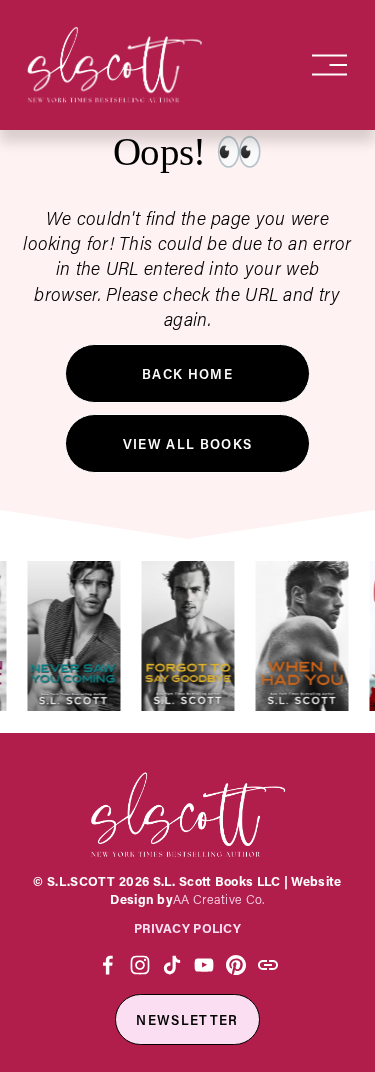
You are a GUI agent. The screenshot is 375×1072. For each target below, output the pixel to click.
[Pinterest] (236, 965)
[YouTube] (204, 965)
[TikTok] (172, 965)
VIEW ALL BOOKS (188, 443)
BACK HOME (187, 373)
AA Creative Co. (218, 899)
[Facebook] (108, 965)
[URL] (268, 965)
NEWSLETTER (187, 1019)
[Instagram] (140, 965)
